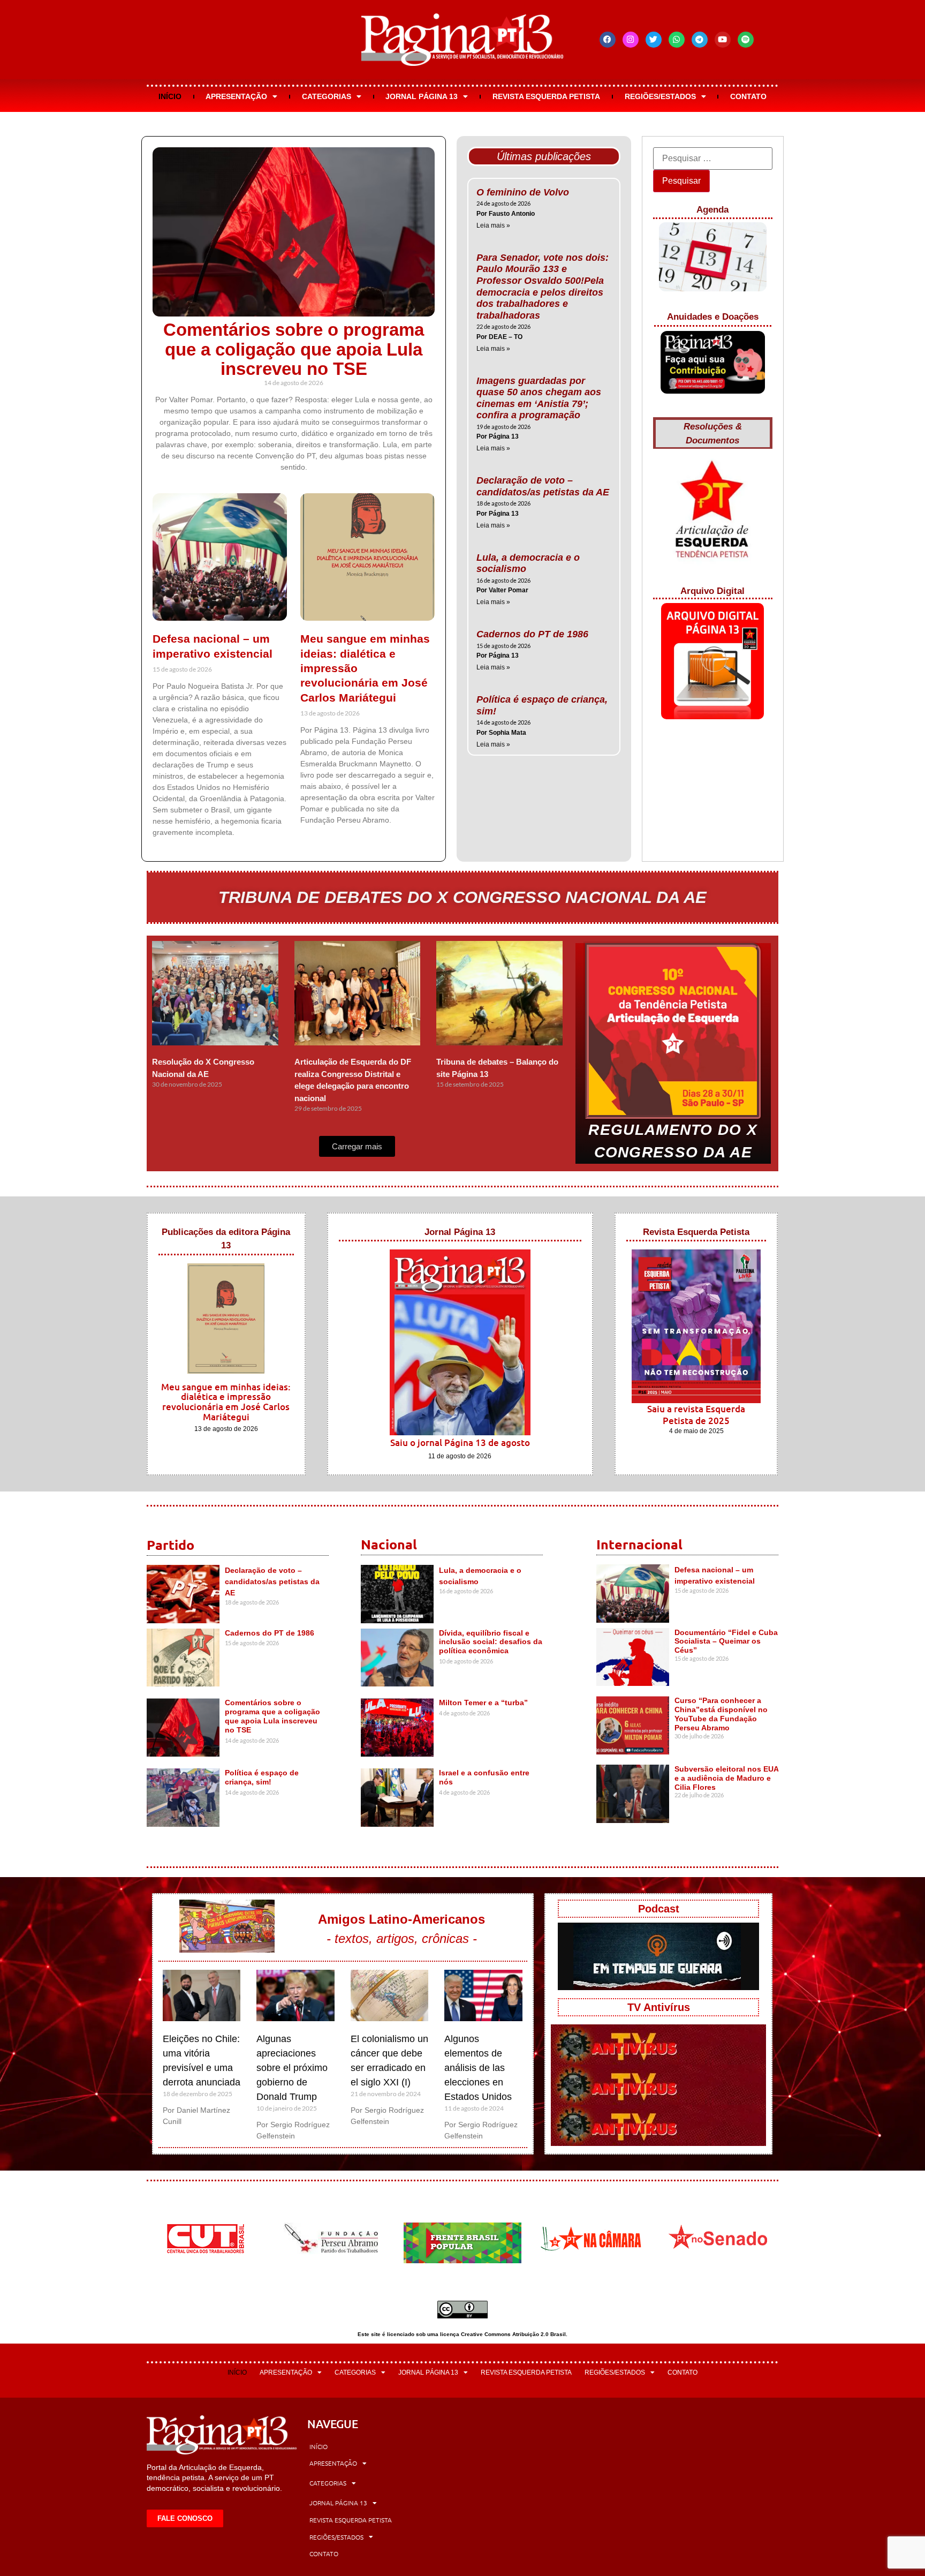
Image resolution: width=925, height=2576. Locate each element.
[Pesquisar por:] (713, 159)
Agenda (712, 210)
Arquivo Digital (712, 591)
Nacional (389, 1544)
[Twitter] (654, 40)
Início (170, 96)
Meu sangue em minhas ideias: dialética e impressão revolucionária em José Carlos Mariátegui (226, 1402)
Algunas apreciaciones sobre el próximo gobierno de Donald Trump (292, 2068)
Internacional (639, 1544)
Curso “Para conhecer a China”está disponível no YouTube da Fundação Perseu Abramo (721, 1714)
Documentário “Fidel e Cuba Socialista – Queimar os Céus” (726, 1641)
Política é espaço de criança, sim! (262, 1777)
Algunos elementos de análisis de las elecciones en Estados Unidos (478, 2068)
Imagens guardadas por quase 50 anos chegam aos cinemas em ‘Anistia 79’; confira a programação (539, 398)
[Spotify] (746, 40)
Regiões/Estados (660, 96)
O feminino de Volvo (523, 192)
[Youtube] (723, 40)
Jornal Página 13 (422, 96)
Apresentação (236, 96)
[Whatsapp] (677, 40)
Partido (170, 1545)
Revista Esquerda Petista (546, 96)
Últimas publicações (544, 156)
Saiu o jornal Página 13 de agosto (460, 1443)
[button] (357, 1146)
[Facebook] (608, 40)
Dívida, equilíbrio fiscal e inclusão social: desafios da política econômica (491, 1642)
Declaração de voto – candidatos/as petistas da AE (543, 486)
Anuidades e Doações (713, 317)
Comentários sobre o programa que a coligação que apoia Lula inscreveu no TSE (294, 349)
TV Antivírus (659, 2007)
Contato (748, 96)
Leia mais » (493, 225)
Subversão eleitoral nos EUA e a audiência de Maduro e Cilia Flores (726, 1778)
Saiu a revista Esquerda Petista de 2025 (696, 1415)
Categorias (327, 96)
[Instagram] (631, 40)
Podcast (659, 1909)
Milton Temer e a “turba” (483, 1703)
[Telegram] (700, 40)
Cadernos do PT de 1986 (532, 634)
